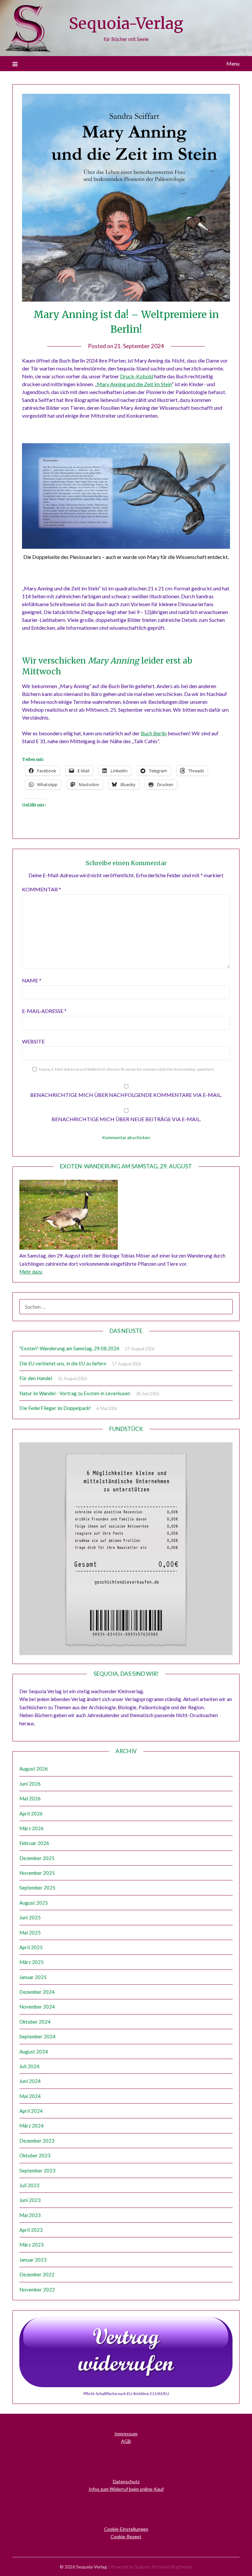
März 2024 (31, 2126)
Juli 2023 (29, 2185)
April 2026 (31, 1813)
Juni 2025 (30, 1917)
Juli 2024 (29, 2066)
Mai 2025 (30, 1932)
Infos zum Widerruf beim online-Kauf (126, 2489)
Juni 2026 (30, 1784)
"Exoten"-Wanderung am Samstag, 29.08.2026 (69, 1348)
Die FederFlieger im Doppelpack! (55, 1408)
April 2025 (31, 1947)
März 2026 (31, 1828)
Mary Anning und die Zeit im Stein (134, 384)
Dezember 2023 (37, 2141)
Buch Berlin (154, 733)
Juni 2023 (30, 2200)
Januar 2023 (33, 2260)
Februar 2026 (34, 1843)
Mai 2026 (30, 1798)
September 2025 (37, 1888)
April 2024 (31, 2111)
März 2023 (31, 2245)
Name (32, 980)
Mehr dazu (31, 1272)
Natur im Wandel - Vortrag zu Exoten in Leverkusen (75, 1393)
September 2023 (37, 2170)
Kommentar (42, 889)
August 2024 (34, 2051)
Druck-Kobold (137, 376)
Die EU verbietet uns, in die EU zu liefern (63, 1363)
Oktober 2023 (35, 2155)
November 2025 (37, 1873)
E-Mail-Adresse (44, 1011)
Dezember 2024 (37, 1992)
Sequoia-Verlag (126, 23)
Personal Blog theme (172, 2567)
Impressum (126, 2434)
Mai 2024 (30, 2096)
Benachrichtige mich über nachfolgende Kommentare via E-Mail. (126, 1095)
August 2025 (34, 1903)
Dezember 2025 (37, 1858)
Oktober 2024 (35, 2022)
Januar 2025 (33, 1977)
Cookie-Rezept (126, 2536)
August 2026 (34, 1769)
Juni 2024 (30, 2081)
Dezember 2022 (37, 2274)
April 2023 (31, 2230)
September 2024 (37, 2036)
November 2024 (37, 2007)
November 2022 (37, 2289)
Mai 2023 (30, 2215)
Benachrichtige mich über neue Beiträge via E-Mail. (126, 1119)
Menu (233, 63)
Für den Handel (36, 1378)
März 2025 (31, 1962)
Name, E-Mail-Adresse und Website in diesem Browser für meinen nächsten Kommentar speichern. (127, 1069)
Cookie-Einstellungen (126, 2529)
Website (33, 1041)
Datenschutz (126, 2481)
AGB (126, 2441)
